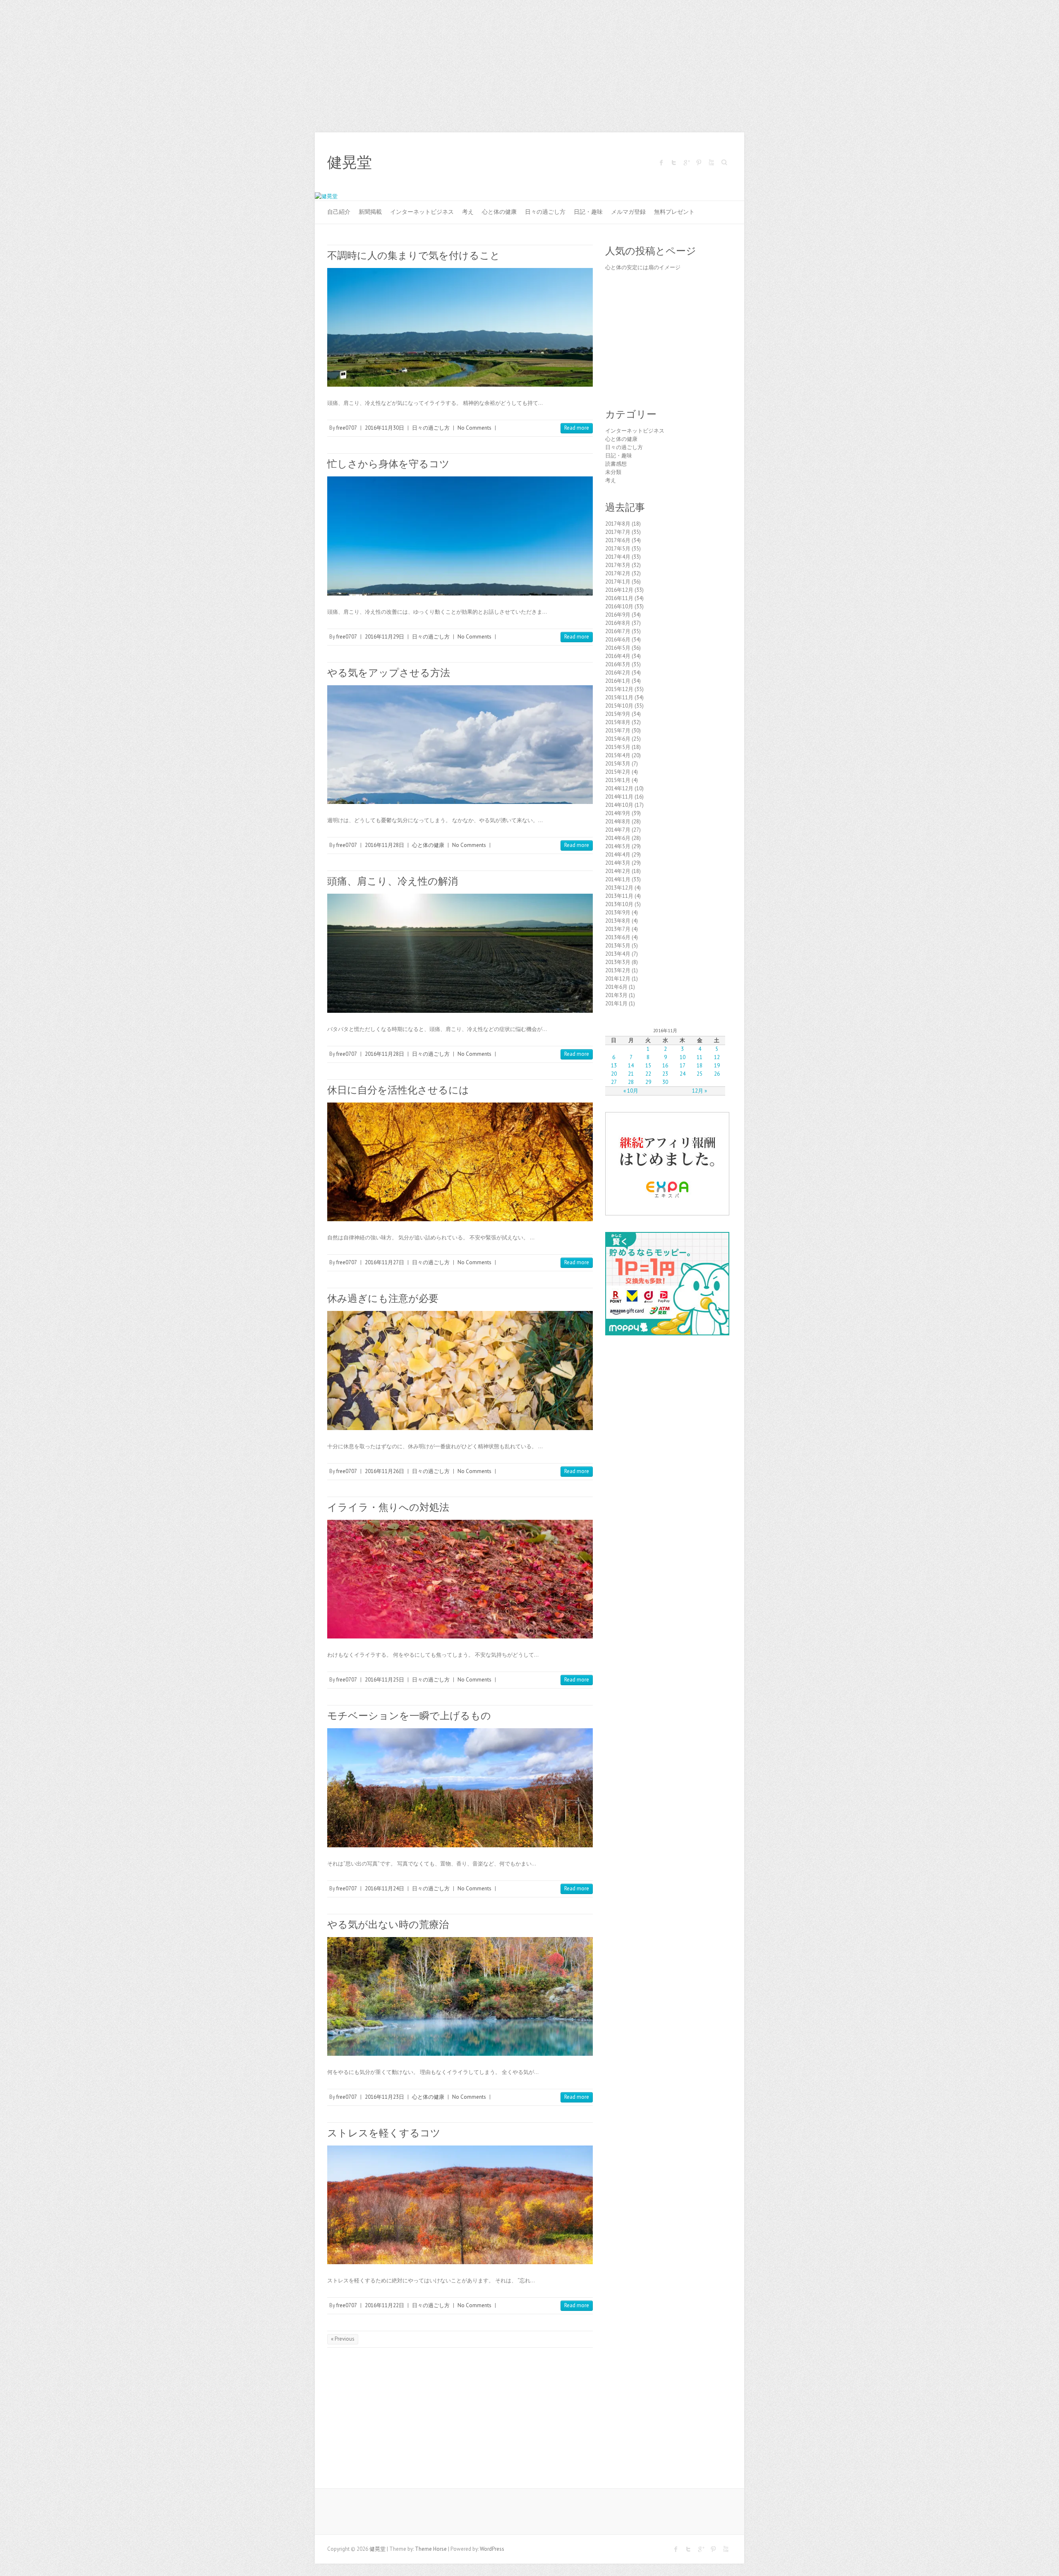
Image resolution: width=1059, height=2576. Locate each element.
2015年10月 (619, 706)
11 (700, 1057)
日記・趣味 (588, 212)
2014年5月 (618, 846)
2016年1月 (618, 681)
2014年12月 (619, 788)
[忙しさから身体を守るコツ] (460, 536)
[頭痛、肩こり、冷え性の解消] (460, 953)
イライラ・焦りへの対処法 (388, 1507)
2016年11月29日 (385, 637)
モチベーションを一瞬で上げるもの (409, 1716)
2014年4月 (618, 855)
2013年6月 (618, 937)
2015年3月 (618, 764)
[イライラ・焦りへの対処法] (460, 1579)
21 (631, 1074)
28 (631, 1082)
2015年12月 (619, 689)
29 (648, 1082)
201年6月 (616, 987)
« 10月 (631, 1091)
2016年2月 (618, 673)
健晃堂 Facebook (661, 163)
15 (648, 1066)
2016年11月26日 (385, 1471)
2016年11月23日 (385, 2097)
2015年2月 (618, 772)
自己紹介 (339, 212)
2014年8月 (618, 822)
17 (683, 1066)
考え (468, 212)
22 (648, 1074)
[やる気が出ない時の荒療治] (460, 1996)
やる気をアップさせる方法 (389, 673)
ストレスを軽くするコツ (384, 2133)
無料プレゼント (674, 212)
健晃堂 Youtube (711, 163)
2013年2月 (618, 970)
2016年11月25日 (385, 1680)
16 (665, 1066)
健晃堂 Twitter (674, 163)
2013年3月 (618, 962)
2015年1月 (618, 780)
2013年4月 (618, 954)
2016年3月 (618, 664)
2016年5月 (618, 648)
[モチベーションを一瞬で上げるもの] (460, 1788)
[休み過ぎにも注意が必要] (460, 1370)
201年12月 (618, 979)
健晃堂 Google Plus (686, 163)
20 (614, 1074)
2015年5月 (618, 747)
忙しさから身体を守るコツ (388, 464)
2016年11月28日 (385, 845)
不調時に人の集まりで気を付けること (414, 255)
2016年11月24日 (385, 1888)
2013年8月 (618, 921)
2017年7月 (618, 532)
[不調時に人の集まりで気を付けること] (460, 327)
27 (614, 1082)
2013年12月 (619, 888)
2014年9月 (618, 813)
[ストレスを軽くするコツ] (460, 2205)
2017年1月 (618, 582)
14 (631, 1066)
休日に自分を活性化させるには (398, 1090)
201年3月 (616, 995)
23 (665, 1074)
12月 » (700, 1091)
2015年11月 (619, 697)
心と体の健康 (499, 212)
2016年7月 (618, 631)
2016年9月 (618, 615)
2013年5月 (618, 946)
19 (717, 1066)
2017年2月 (618, 573)
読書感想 (616, 464)
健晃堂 (350, 163)
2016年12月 (619, 590)
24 (683, 1074)
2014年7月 (618, 830)
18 (700, 1066)
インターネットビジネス (422, 212)
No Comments (474, 428)
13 (614, 1066)
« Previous (343, 2339)
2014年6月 (618, 838)
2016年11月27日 (385, 1262)
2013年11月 (619, 896)
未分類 (613, 472)
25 (700, 1074)
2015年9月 (618, 714)
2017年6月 (618, 540)
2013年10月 (619, 904)
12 (717, 1057)
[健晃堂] (326, 196)
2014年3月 (618, 863)
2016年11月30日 (385, 428)
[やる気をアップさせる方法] (460, 745)
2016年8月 (618, 623)
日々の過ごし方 (545, 212)
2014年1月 (618, 879)
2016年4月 (618, 656)
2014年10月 (619, 805)
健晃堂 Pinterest (699, 163)
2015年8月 (618, 722)
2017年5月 (618, 549)
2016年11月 (619, 598)
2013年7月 (618, 929)
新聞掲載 (370, 212)
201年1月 (616, 1003)
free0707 (347, 428)
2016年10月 (619, 606)
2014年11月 (619, 797)
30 (665, 1082)
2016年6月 (618, 640)
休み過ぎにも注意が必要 (383, 1298)
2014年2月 (618, 871)
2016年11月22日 (385, 2305)
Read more (577, 428)
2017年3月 (618, 565)
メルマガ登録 (628, 212)
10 (683, 1057)
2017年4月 (618, 557)
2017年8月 (618, 524)
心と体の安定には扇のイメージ (643, 267)
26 (717, 1074)
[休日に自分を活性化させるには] (460, 1162)
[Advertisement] (529, 62)
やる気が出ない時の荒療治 (388, 1924)
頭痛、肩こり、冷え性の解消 (393, 881)
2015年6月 (618, 739)
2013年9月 (618, 912)
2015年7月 (618, 731)
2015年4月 (618, 755)
